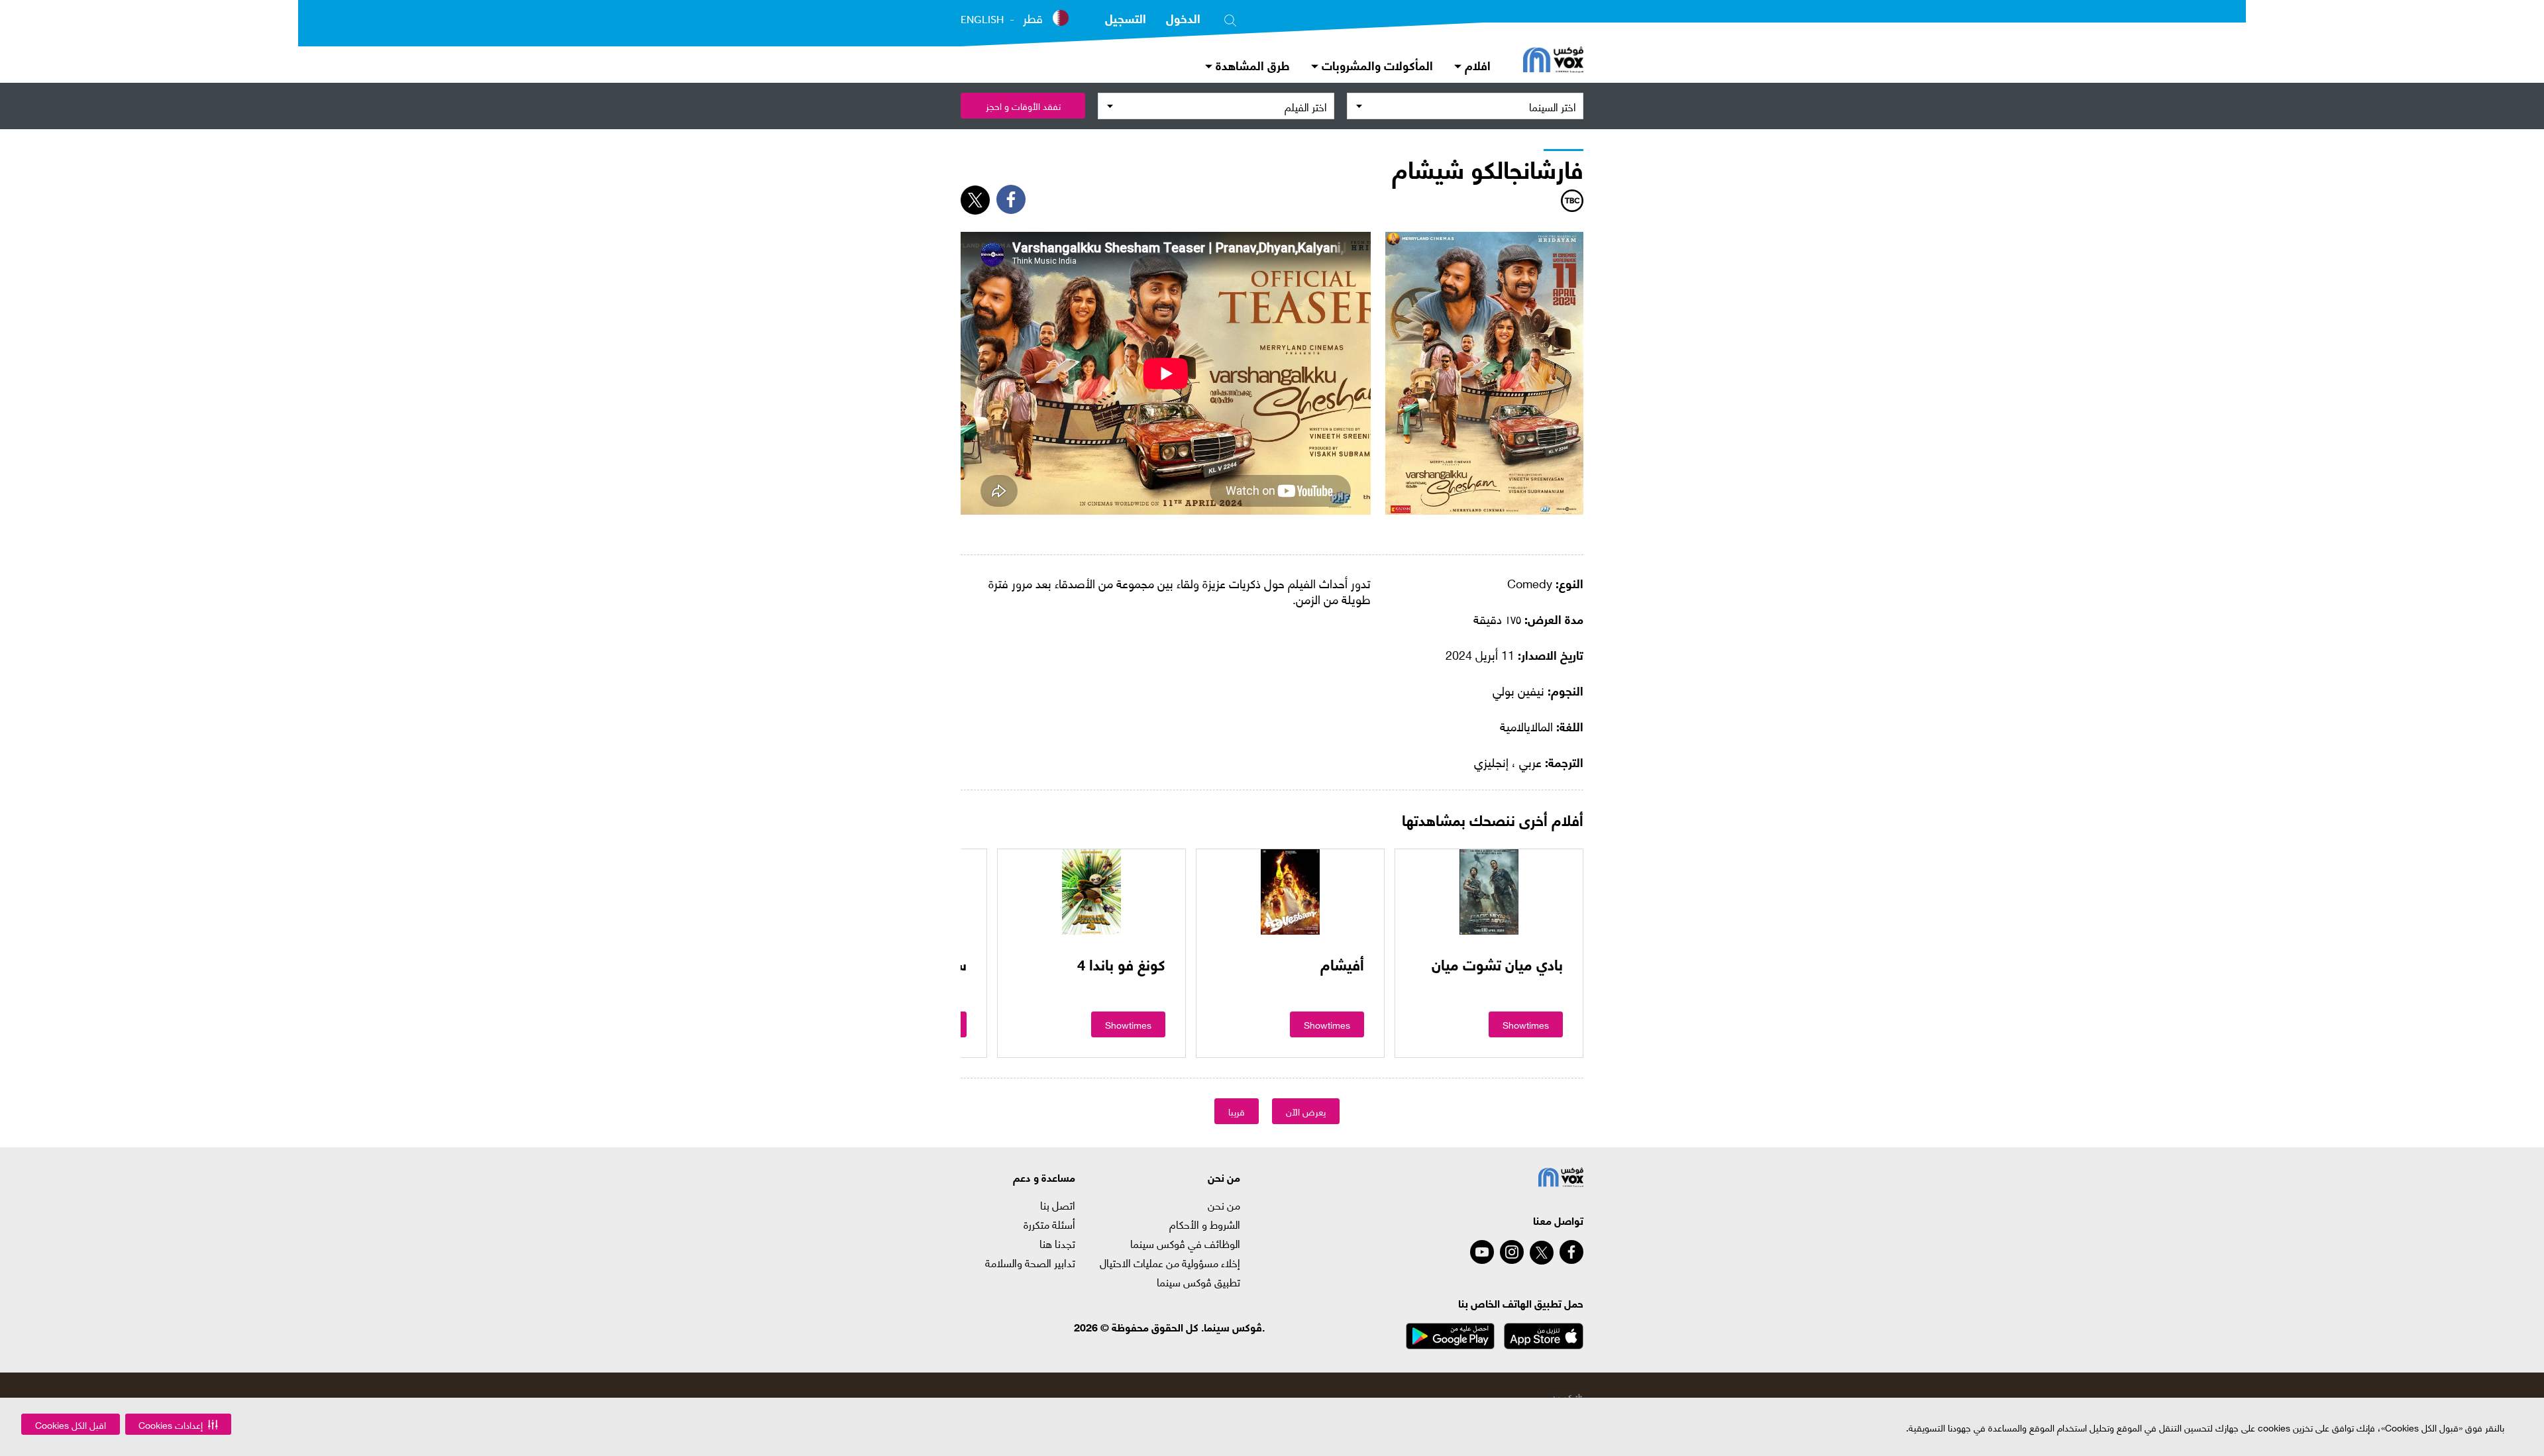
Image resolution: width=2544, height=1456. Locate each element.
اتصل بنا (1058, 1205)
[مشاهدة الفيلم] (1489, 892)
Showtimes (1526, 1024)
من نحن (1224, 1205)
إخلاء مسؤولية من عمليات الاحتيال (1170, 1263)
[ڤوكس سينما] (1553, 61)
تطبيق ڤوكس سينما (1198, 1282)
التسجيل (1126, 18)
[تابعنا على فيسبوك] (1571, 1252)
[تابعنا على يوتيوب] (1482, 1252)
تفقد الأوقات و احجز (1023, 106)
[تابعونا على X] (1542, 1253)
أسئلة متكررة (1049, 1224)
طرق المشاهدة (1251, 65)
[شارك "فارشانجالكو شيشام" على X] (975, 200)
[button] (178, 1424)
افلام (1476, 65)
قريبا (1237, 1111)
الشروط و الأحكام (1205, 1224)
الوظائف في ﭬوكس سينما (1185, 1243)
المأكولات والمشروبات (1376, 65)
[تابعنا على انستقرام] (1512, 1252)
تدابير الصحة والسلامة (1030, 1263)
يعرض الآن (1306, 1111)
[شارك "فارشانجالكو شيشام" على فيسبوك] (1011, 199)
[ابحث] (1230, 18)
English (982, 19)
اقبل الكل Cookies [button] (71, 1425)
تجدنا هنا (1057, 1243)
